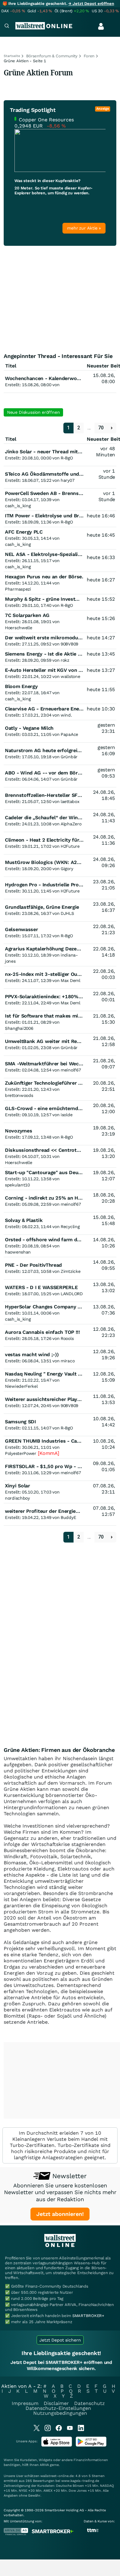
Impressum (25, 2403)
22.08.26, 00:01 (104, 997)
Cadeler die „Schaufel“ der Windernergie (52, 818)
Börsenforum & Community (52, 56)
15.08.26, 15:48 (104, 1220)
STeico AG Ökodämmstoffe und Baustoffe (54, 474)
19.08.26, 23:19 (104, 1131)
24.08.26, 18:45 (104, 795)
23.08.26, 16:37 (104, 907)
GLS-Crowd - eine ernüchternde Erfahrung (55, 1108)
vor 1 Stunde (107, 474)
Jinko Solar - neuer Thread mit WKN (48, 452)
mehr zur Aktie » (84, 228)
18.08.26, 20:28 (104, 1198)
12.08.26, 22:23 (104, 1332)
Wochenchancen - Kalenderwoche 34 (49, 378)
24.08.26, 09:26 (104, 862)
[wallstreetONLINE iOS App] (57, 2445)
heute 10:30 (101, 709)
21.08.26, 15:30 (104, 1019)
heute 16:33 (101, 557)
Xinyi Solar (18, 1486)
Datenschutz (90, 2403)
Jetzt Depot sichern (60, 2340)
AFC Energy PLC (24, 532)
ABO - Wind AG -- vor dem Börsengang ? (53, 773)
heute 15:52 (101, 599)
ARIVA (44, 2465)
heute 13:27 (101, 670)
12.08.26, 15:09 (104, 1377)
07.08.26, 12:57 (104, 1511)
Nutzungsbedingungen (60, 2413)
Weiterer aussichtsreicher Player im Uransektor (61, 1399)
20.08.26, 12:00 (104, 1108)
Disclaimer (56, 2403)
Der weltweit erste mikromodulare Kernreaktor (61, 638)
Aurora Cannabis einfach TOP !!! (42, 1332)
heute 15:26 (101, 618)
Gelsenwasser (21, 929)
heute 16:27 (101, 580)
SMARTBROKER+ (88, 2316)
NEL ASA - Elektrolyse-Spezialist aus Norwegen (61, 554)
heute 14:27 (101, 638)
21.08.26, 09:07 (104, 1064)
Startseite (12, 56)
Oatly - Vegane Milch (29, 728)
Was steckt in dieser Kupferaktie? (48, 181)
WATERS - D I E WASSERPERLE (41, 1287)
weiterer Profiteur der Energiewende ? (50, 1511)
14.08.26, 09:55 (104, 1265)
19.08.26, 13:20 (104, 1153)
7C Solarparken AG (27, 615)
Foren (89, 56)
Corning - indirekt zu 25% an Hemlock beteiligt (61, 1198)
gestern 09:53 (106, 773)
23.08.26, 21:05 (104, 885)
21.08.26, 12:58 (104, 1041)
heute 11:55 (101, 689)
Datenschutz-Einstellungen (58, 2408)
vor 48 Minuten (106, 452)
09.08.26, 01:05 (104, 1466)
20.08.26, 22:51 (104, 1086)
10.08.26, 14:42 (104, 1422)
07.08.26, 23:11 (104, 1489)
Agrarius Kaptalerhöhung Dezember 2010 (54, 949)
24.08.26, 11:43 (104, 818)
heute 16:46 (101, 516)
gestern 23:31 (106, 728)
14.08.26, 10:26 (104, 1243)
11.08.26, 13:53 (104, 1399)
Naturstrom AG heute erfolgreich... (46, 750)
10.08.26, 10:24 (104, 1444)
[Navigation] (7, 27)
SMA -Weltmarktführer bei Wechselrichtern (56, 1064)
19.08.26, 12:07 (104, 1176)
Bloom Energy (21, 686)
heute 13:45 (101, 654)
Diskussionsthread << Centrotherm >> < (54, 1150)
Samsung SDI (20, 1422)
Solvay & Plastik (24, 1220)
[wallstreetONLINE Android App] (91, 2445)
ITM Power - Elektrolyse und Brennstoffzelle (58, 516)
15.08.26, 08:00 (104, 378)
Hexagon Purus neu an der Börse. (44, 577)
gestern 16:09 (106, 750)
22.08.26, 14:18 (104, 952)
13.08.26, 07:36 (104, 1310)
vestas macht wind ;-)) (32, 1355)
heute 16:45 (101, 535)
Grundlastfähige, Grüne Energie (42, 907)
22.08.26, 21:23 (104, 929)
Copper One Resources (46, 120)
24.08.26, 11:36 (104, 840)
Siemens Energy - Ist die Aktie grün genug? (56, 654)
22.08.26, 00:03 (104, 974)
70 (101, 428)
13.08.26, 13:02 (104, 1287)
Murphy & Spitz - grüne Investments (48, 599)
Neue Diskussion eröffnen (34, 412)
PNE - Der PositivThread (33, 1265)
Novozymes (18, 1131)
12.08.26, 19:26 (104, 1355)
